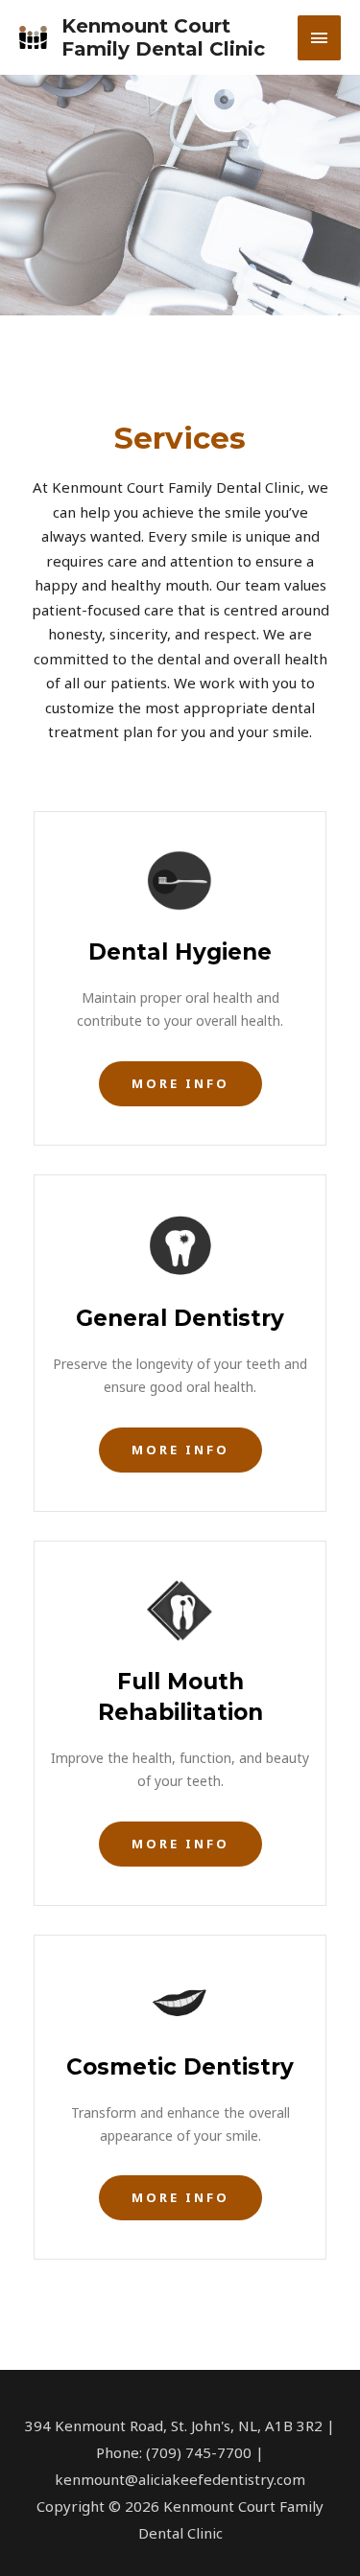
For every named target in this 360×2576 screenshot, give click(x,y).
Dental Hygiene (180, 952)
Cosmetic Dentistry (180, 2067)
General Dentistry (180, 1318)
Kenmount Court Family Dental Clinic (163, 37)
